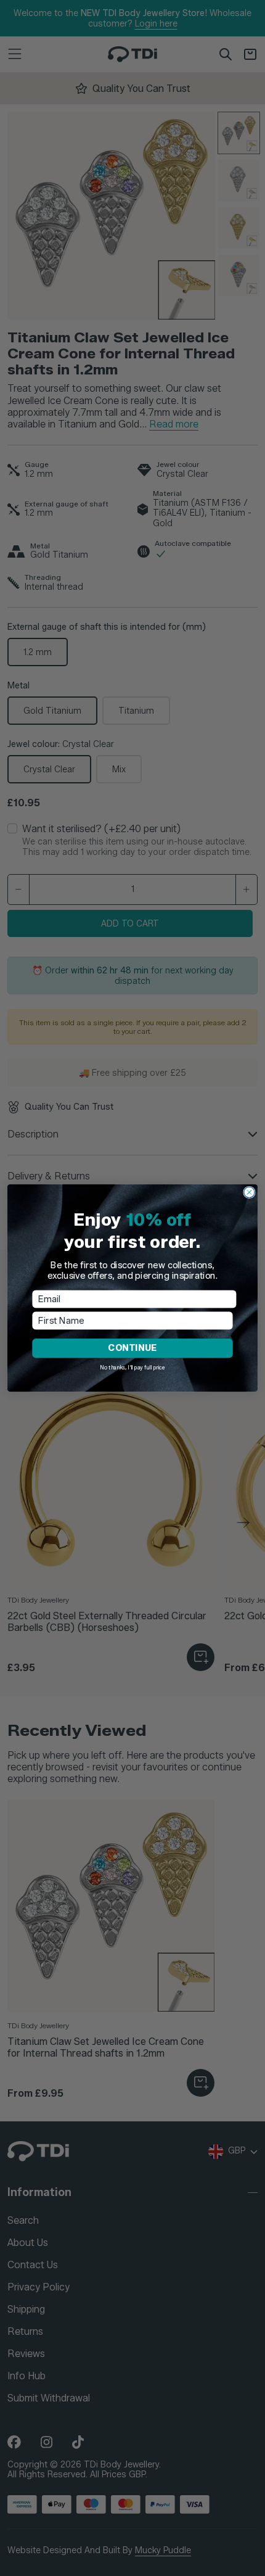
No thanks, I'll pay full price (132, 1368)
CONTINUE (132, 1348)
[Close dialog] (249, 1192)
